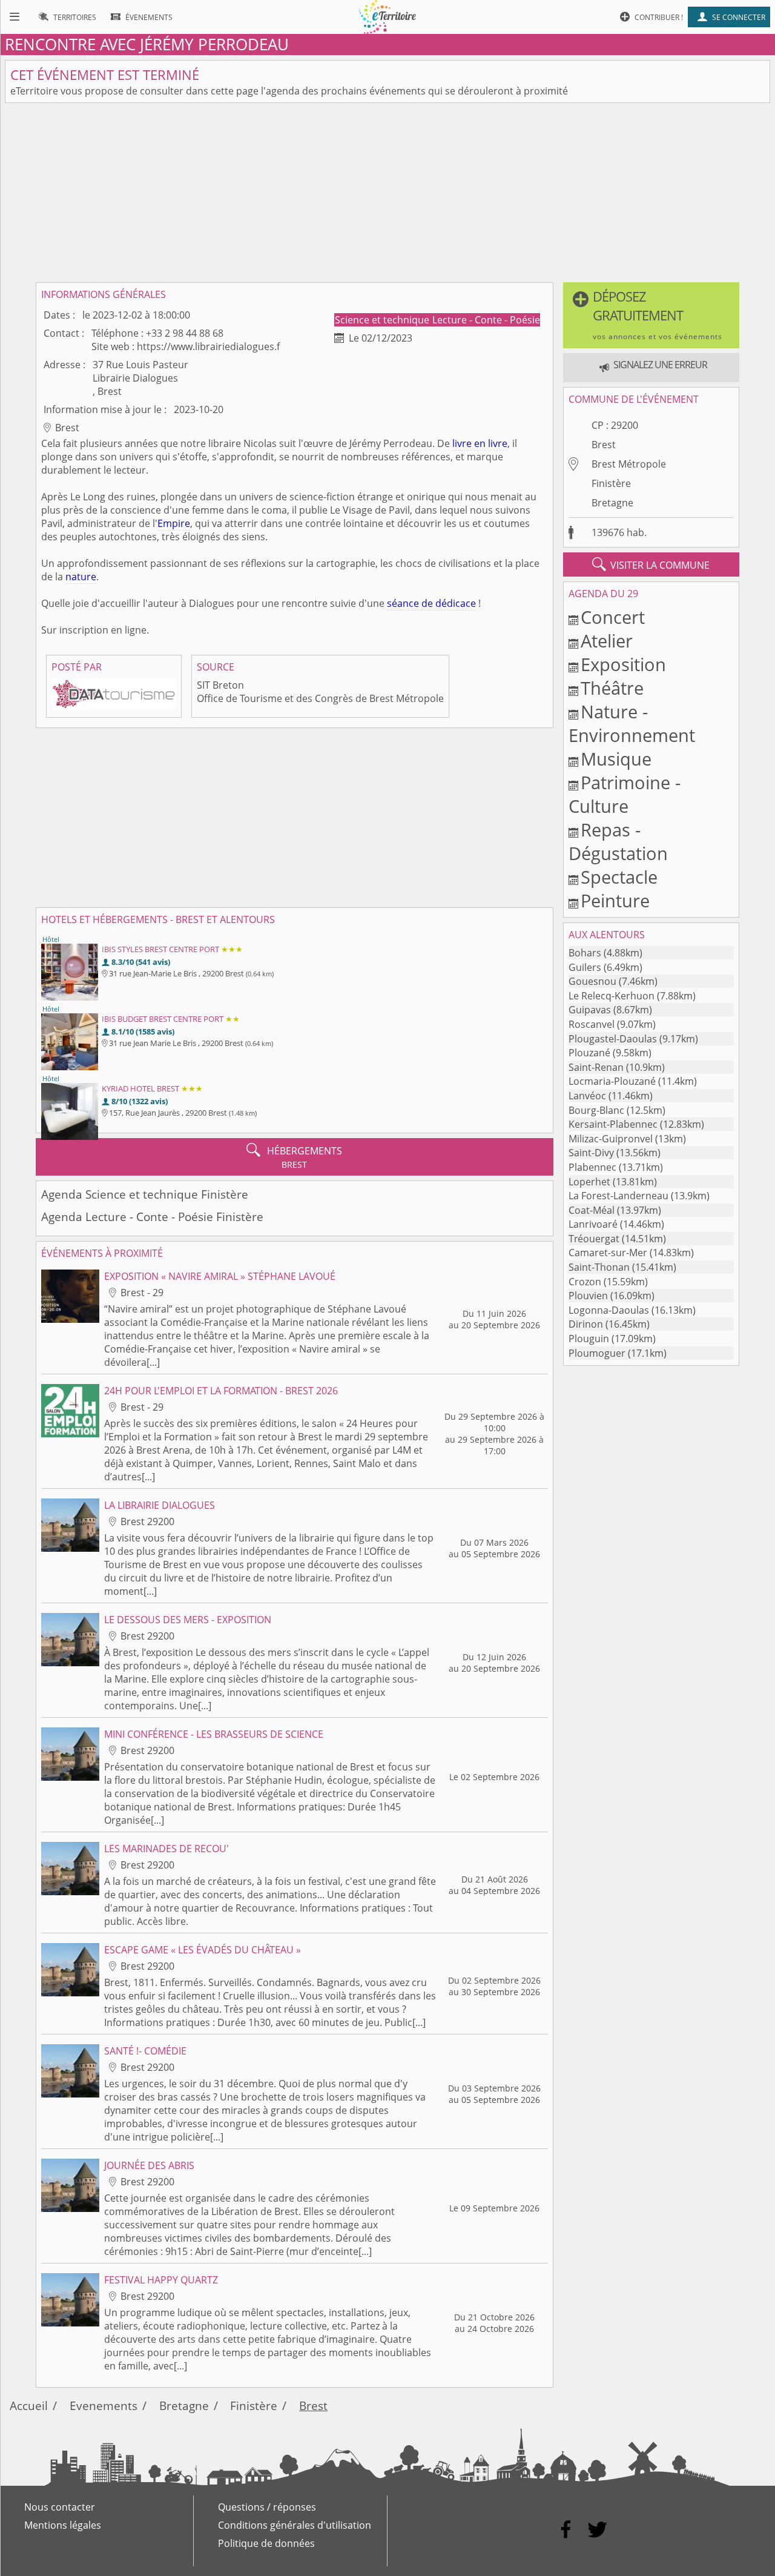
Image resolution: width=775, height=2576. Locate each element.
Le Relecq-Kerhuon (612, 996)
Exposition (623, 664)
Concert (613, 617)
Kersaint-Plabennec (613, 1124)
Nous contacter (60, 2507)
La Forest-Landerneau (618, 1196)
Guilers (585, 967)
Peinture (615, 900)
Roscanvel (592, 1024)
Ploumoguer (597, 1353)
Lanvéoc (587, 1096)
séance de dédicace (431, 603)
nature (81, 577)
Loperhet (589, 1182)
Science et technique (383, 320)
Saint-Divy (591, 1153)
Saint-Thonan (599, 1267)
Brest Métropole (629, 464)
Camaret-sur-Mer (608, 1253)
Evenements (104, 2405)
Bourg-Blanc (596, 1110)
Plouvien (588, 1296)
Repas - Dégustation (618, 841)
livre (462, 443)
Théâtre (612, 688)
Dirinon (586, 1324)
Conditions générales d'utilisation (295, 2525)
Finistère (611, 483)
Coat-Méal (592, 1210)
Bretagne (612, 503)
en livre (491, 443)
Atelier (607, 641)
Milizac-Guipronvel (611, 1139)
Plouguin (589, 1339)
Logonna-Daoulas (609, 1310)
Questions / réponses (267, 2507)
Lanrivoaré (593, 1224)
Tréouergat (594, 1239)
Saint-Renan (596, 1067)
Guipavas (590, 1010)
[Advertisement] (387, 193)
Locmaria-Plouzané (612, 1081)
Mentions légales (63, 2525)
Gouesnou (592, 981)
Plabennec (592, 1167)
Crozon (585, 1282)
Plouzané (589, 1053)
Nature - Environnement (632, 723)
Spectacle (619, 877)
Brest (604, 445)
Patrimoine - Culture (625, 794)
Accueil (29, 2405)
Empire (174, 523)
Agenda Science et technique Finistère (145, 1194)
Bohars (585, 953)
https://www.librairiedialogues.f (208, 346)
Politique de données (266, 2543)
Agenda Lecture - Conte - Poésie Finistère (152, 1217)
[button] (651, 315)
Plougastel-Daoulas (613, 1039)
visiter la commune (651, 565)
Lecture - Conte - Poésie (486, 320)
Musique (616, 759)
